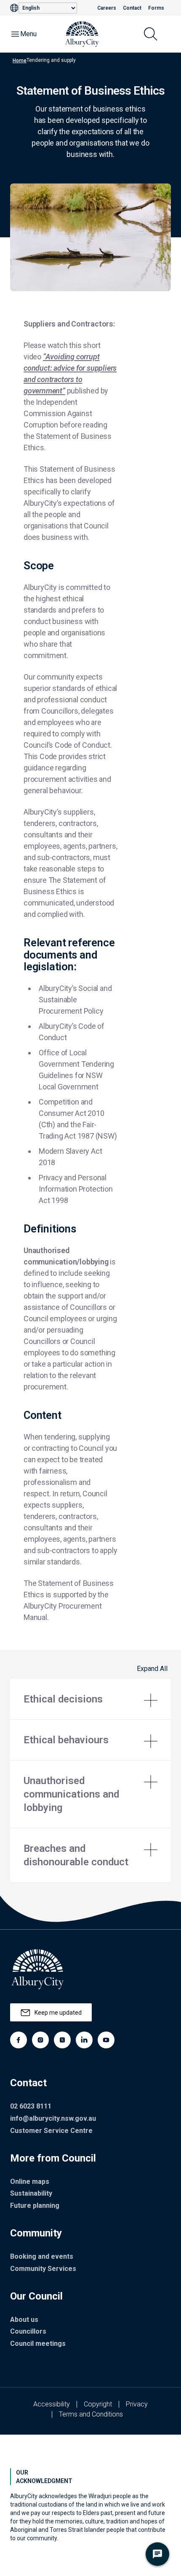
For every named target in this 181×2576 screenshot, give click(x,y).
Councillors (28, 2331)
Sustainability (31, 2193)
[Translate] (14, 8)
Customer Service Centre (51, 2131)
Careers (107, 8)
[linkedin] (84, 2040)
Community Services (43, 2269)
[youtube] (106, 2040)
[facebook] (19, 2040)
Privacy (137, 2404)
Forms (156, 8)
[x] (62, 2040)
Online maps (30, 2182)
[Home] (82, 34)
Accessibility (52, 2404)
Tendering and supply (51, 60)
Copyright (98, 2404)
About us (24, 2320)
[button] (90, 1699)
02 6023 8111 (31, 2106)
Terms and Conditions (91, 2414)
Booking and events (42, 2256)
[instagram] (40, 2040)
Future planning (35, 2206)
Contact (132, 8)
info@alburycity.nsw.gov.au (53, 2118)
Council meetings (38, 2344)
